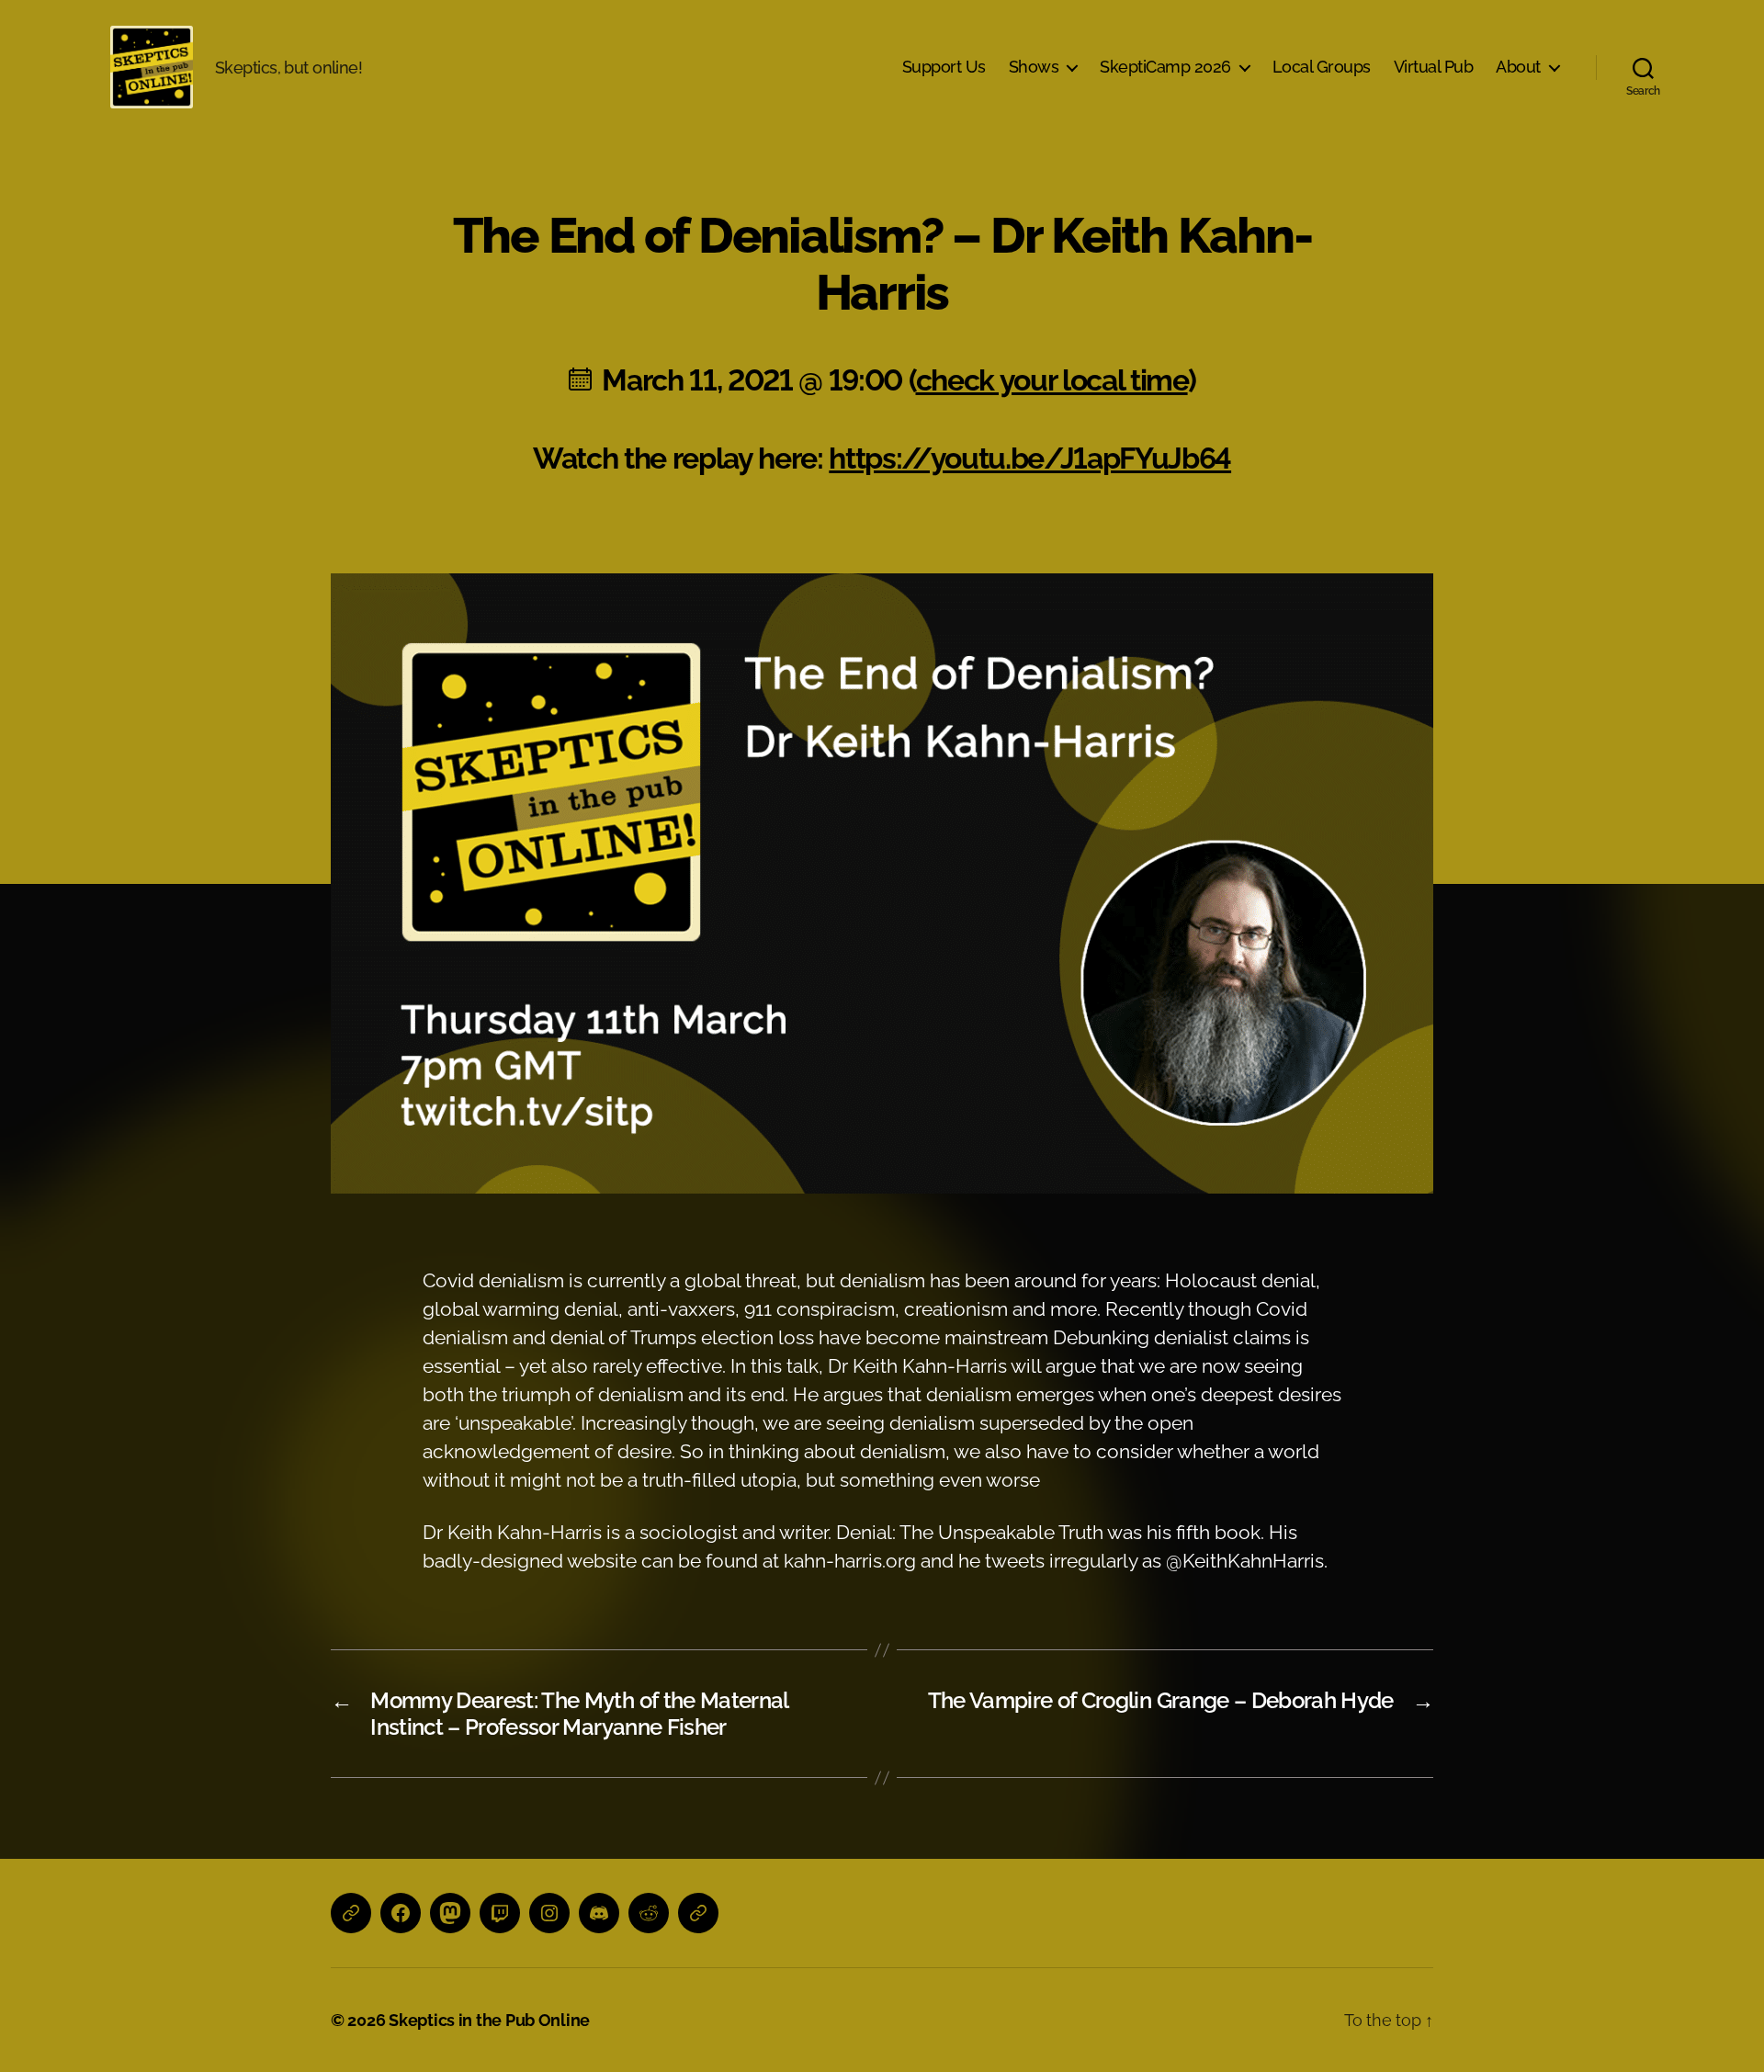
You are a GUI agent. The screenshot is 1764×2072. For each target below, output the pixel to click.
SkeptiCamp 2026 (1165, 67)
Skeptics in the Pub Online (489, 2020)
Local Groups (1322, 67)
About (1518, 67)
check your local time (1052, 380)
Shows (1034, 67)
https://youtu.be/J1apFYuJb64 (1030, 458)
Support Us (944, 67)
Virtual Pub (1434, 67)
